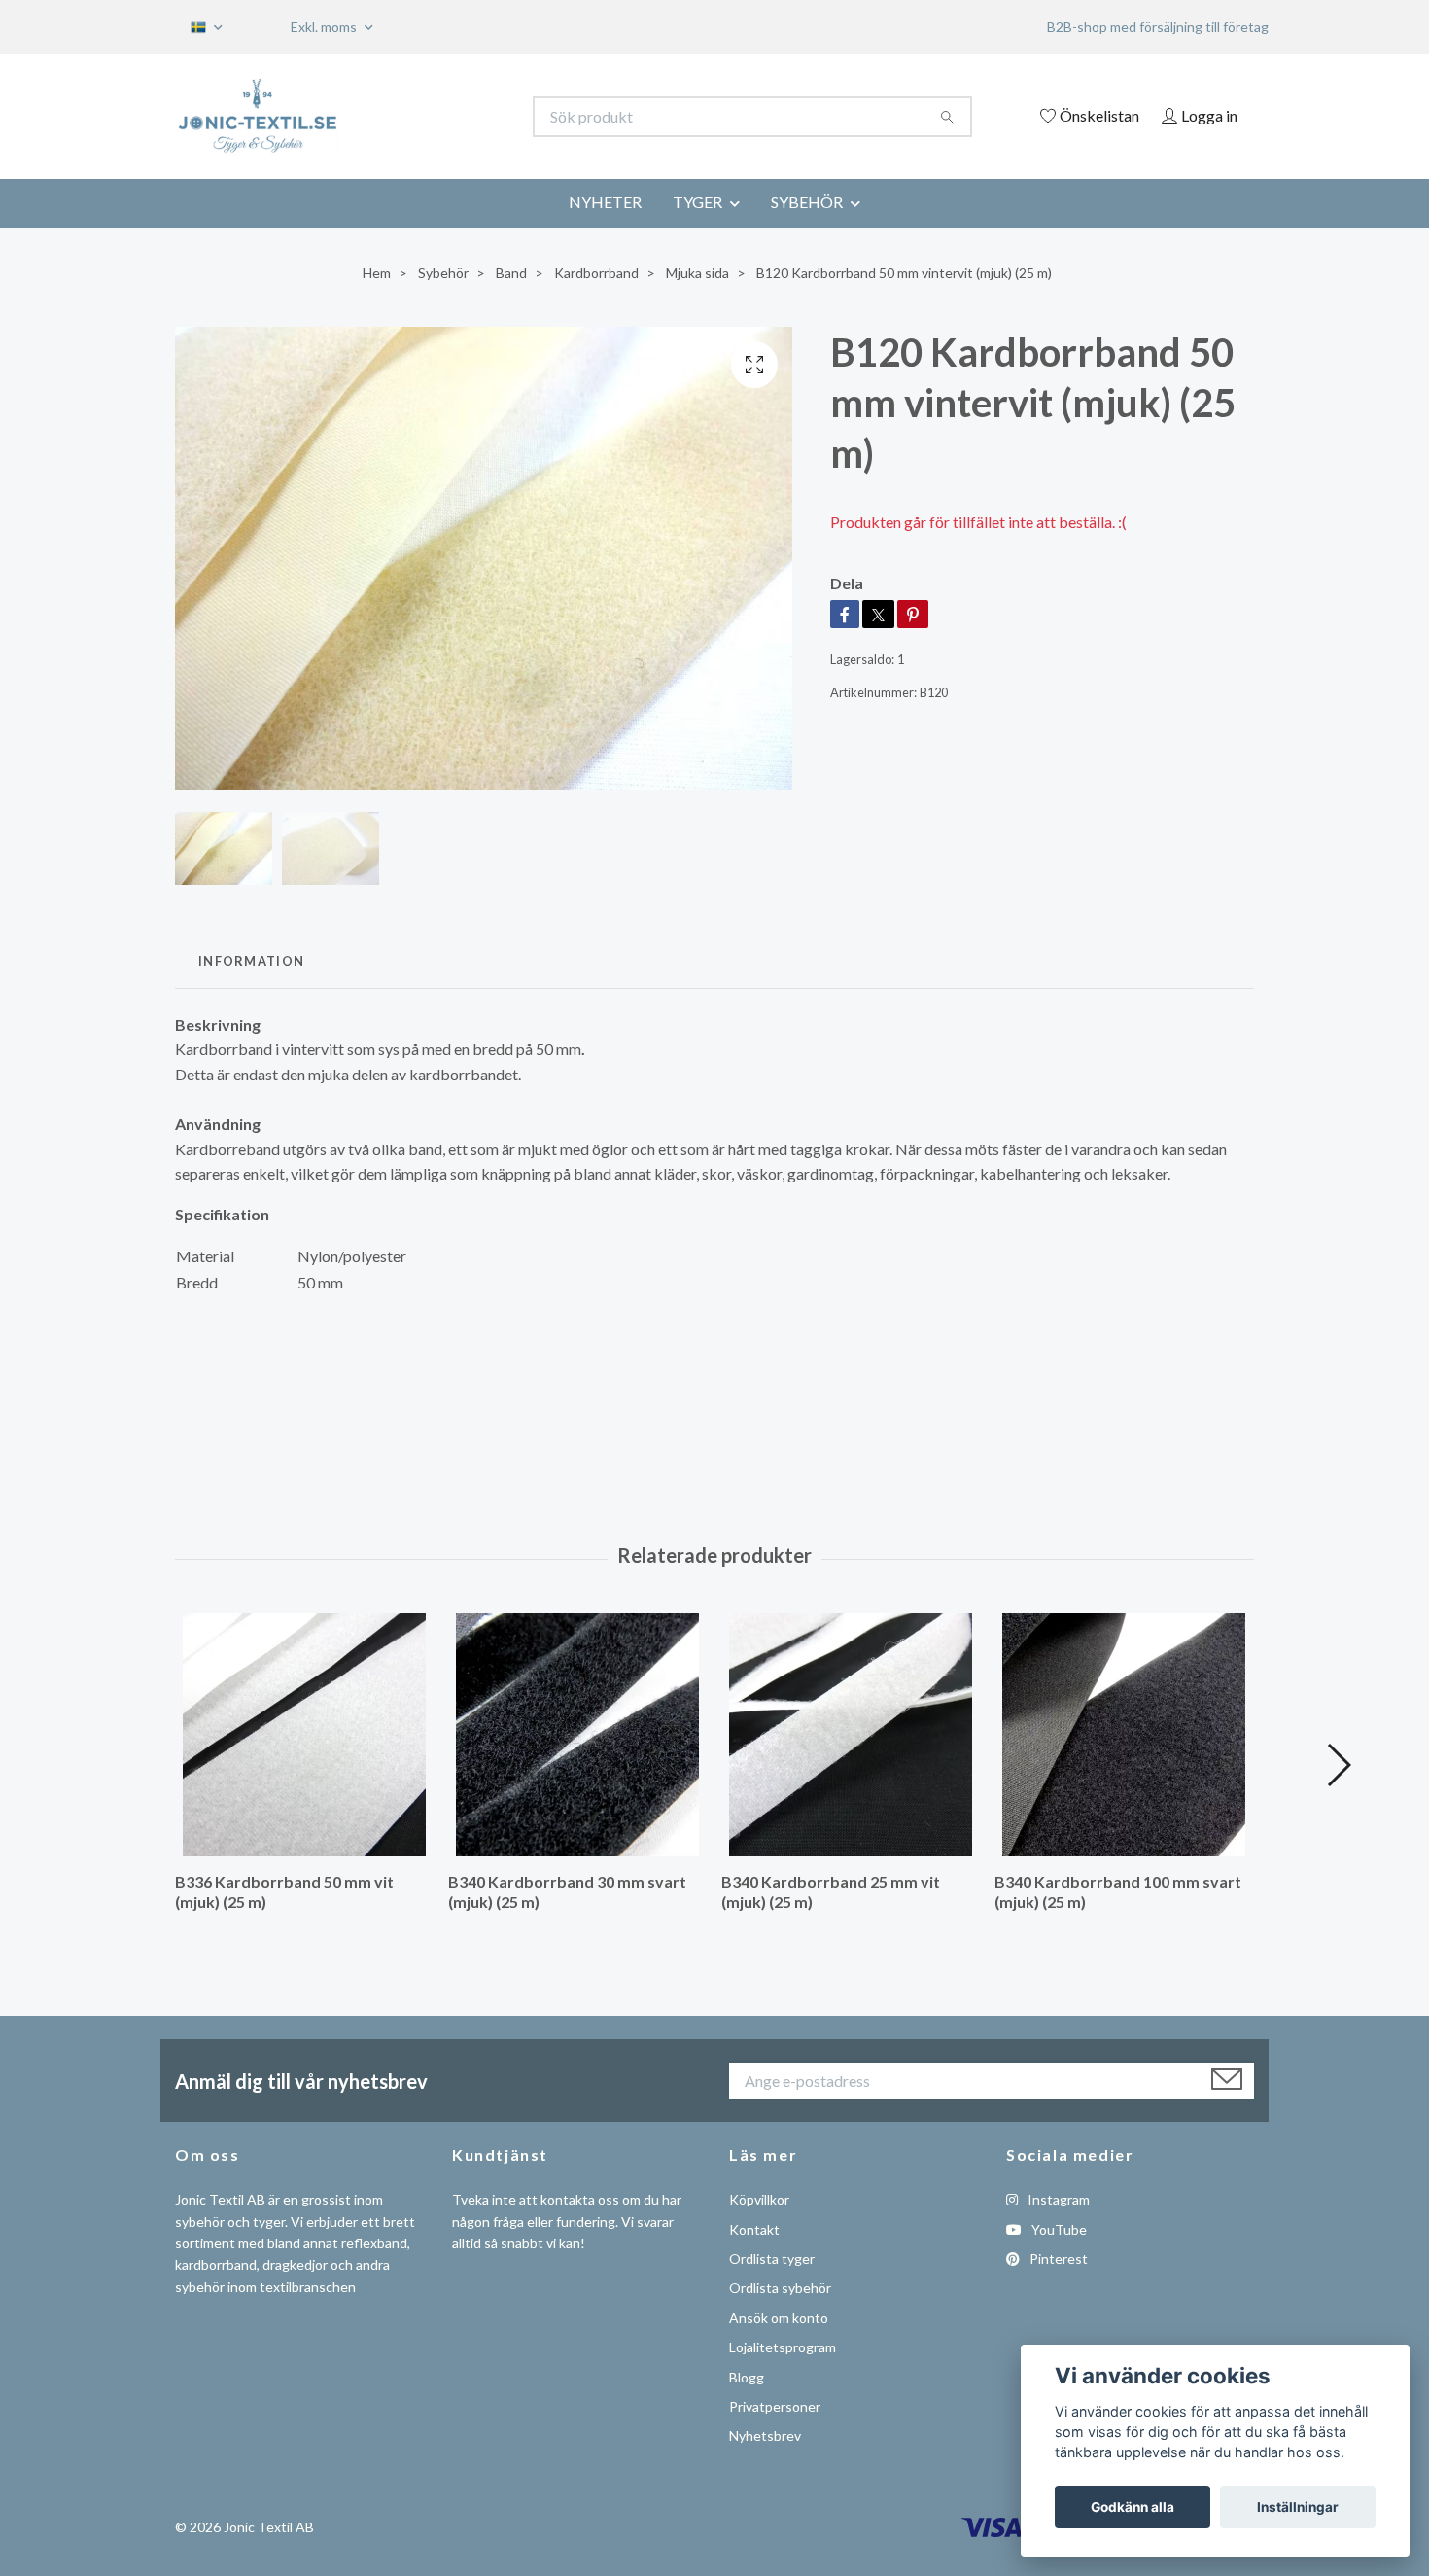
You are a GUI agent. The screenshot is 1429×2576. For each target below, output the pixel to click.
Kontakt (754, 2229)
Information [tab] (251, 961)
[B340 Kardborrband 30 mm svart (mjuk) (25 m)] (577, 1735)
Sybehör (443, 273)
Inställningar (1298, 2507)
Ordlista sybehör (780, 2288)
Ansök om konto (779, 2318)
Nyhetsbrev (765, 2435)
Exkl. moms (325, 27)
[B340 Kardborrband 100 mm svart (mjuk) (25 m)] (1124, 1735)
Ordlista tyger (772, 2258)
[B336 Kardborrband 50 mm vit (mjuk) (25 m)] (304, 1735)
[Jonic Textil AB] (445, 117)
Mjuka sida (697, 273)
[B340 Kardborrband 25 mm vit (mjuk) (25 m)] (851, 1735)
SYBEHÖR (807, 202)
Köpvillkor (759, 2199)
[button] (1338, 1765)
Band (511, 273)
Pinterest (1057, 2258)
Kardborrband (596, 273)
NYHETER (605, 202)
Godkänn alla (1133, 2507)
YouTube (1058, 2229)
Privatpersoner (775, 2406)
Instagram (1057, 2199)
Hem (377, 273)
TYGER (697, 202)
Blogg (747, 2377)
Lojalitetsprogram (783, 2347)
